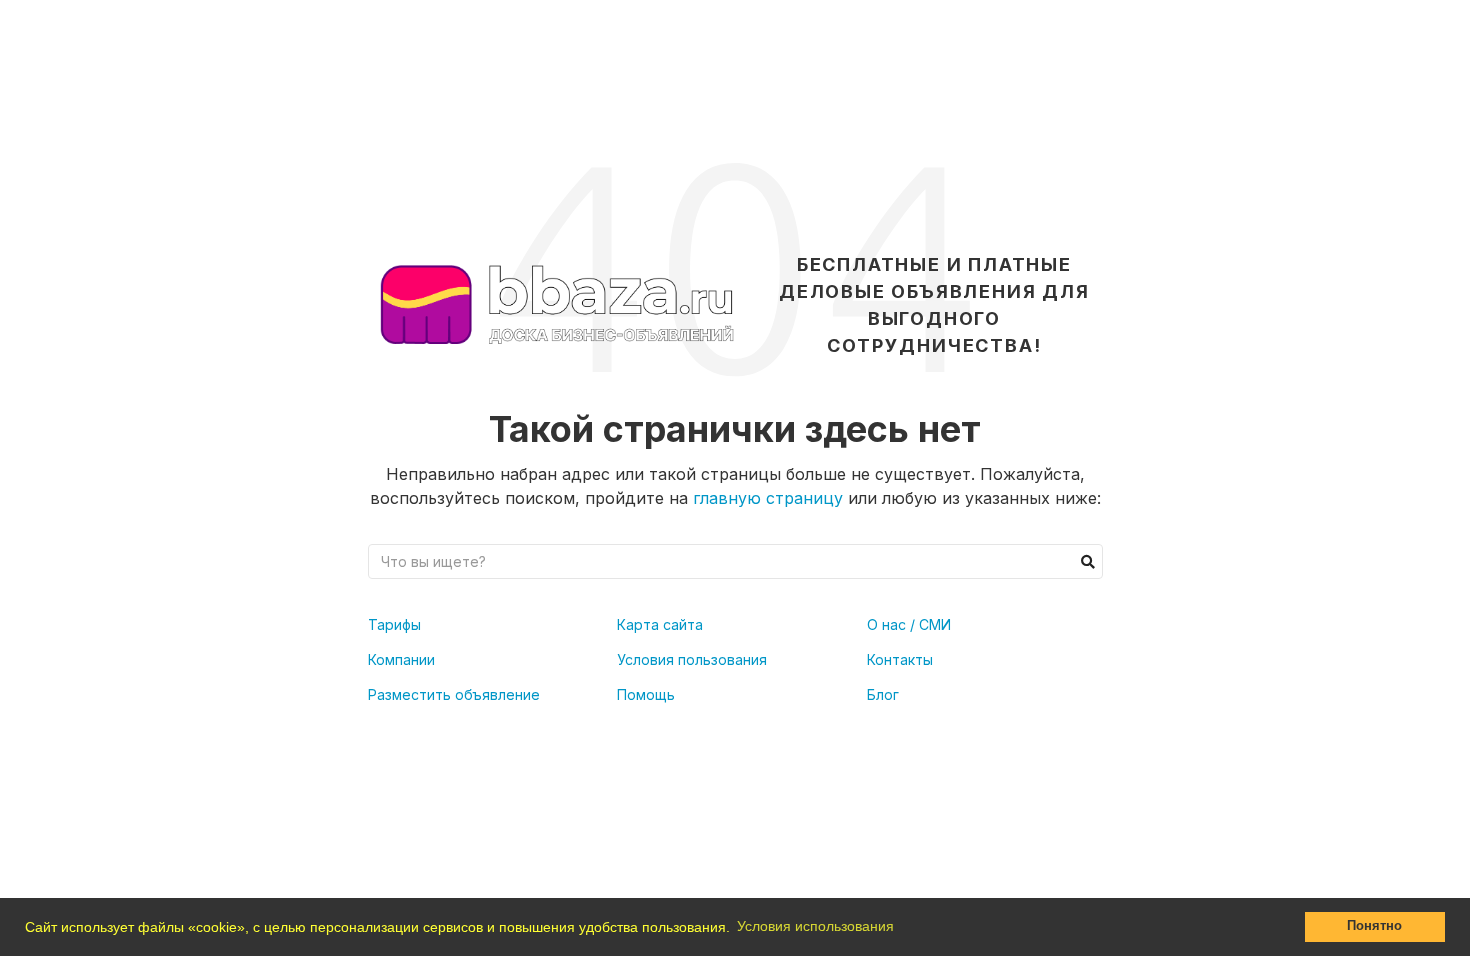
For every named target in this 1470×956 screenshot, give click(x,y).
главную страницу (768, 498)
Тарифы (394, 624)
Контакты (900, 659)
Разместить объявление (454, 694)
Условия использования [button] (815, 926)
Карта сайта (660, 624)
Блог (883, 694)
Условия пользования (692, 659)
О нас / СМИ (909, 624)
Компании (401, 659)
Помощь (646, 694)
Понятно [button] (1374, 926)
